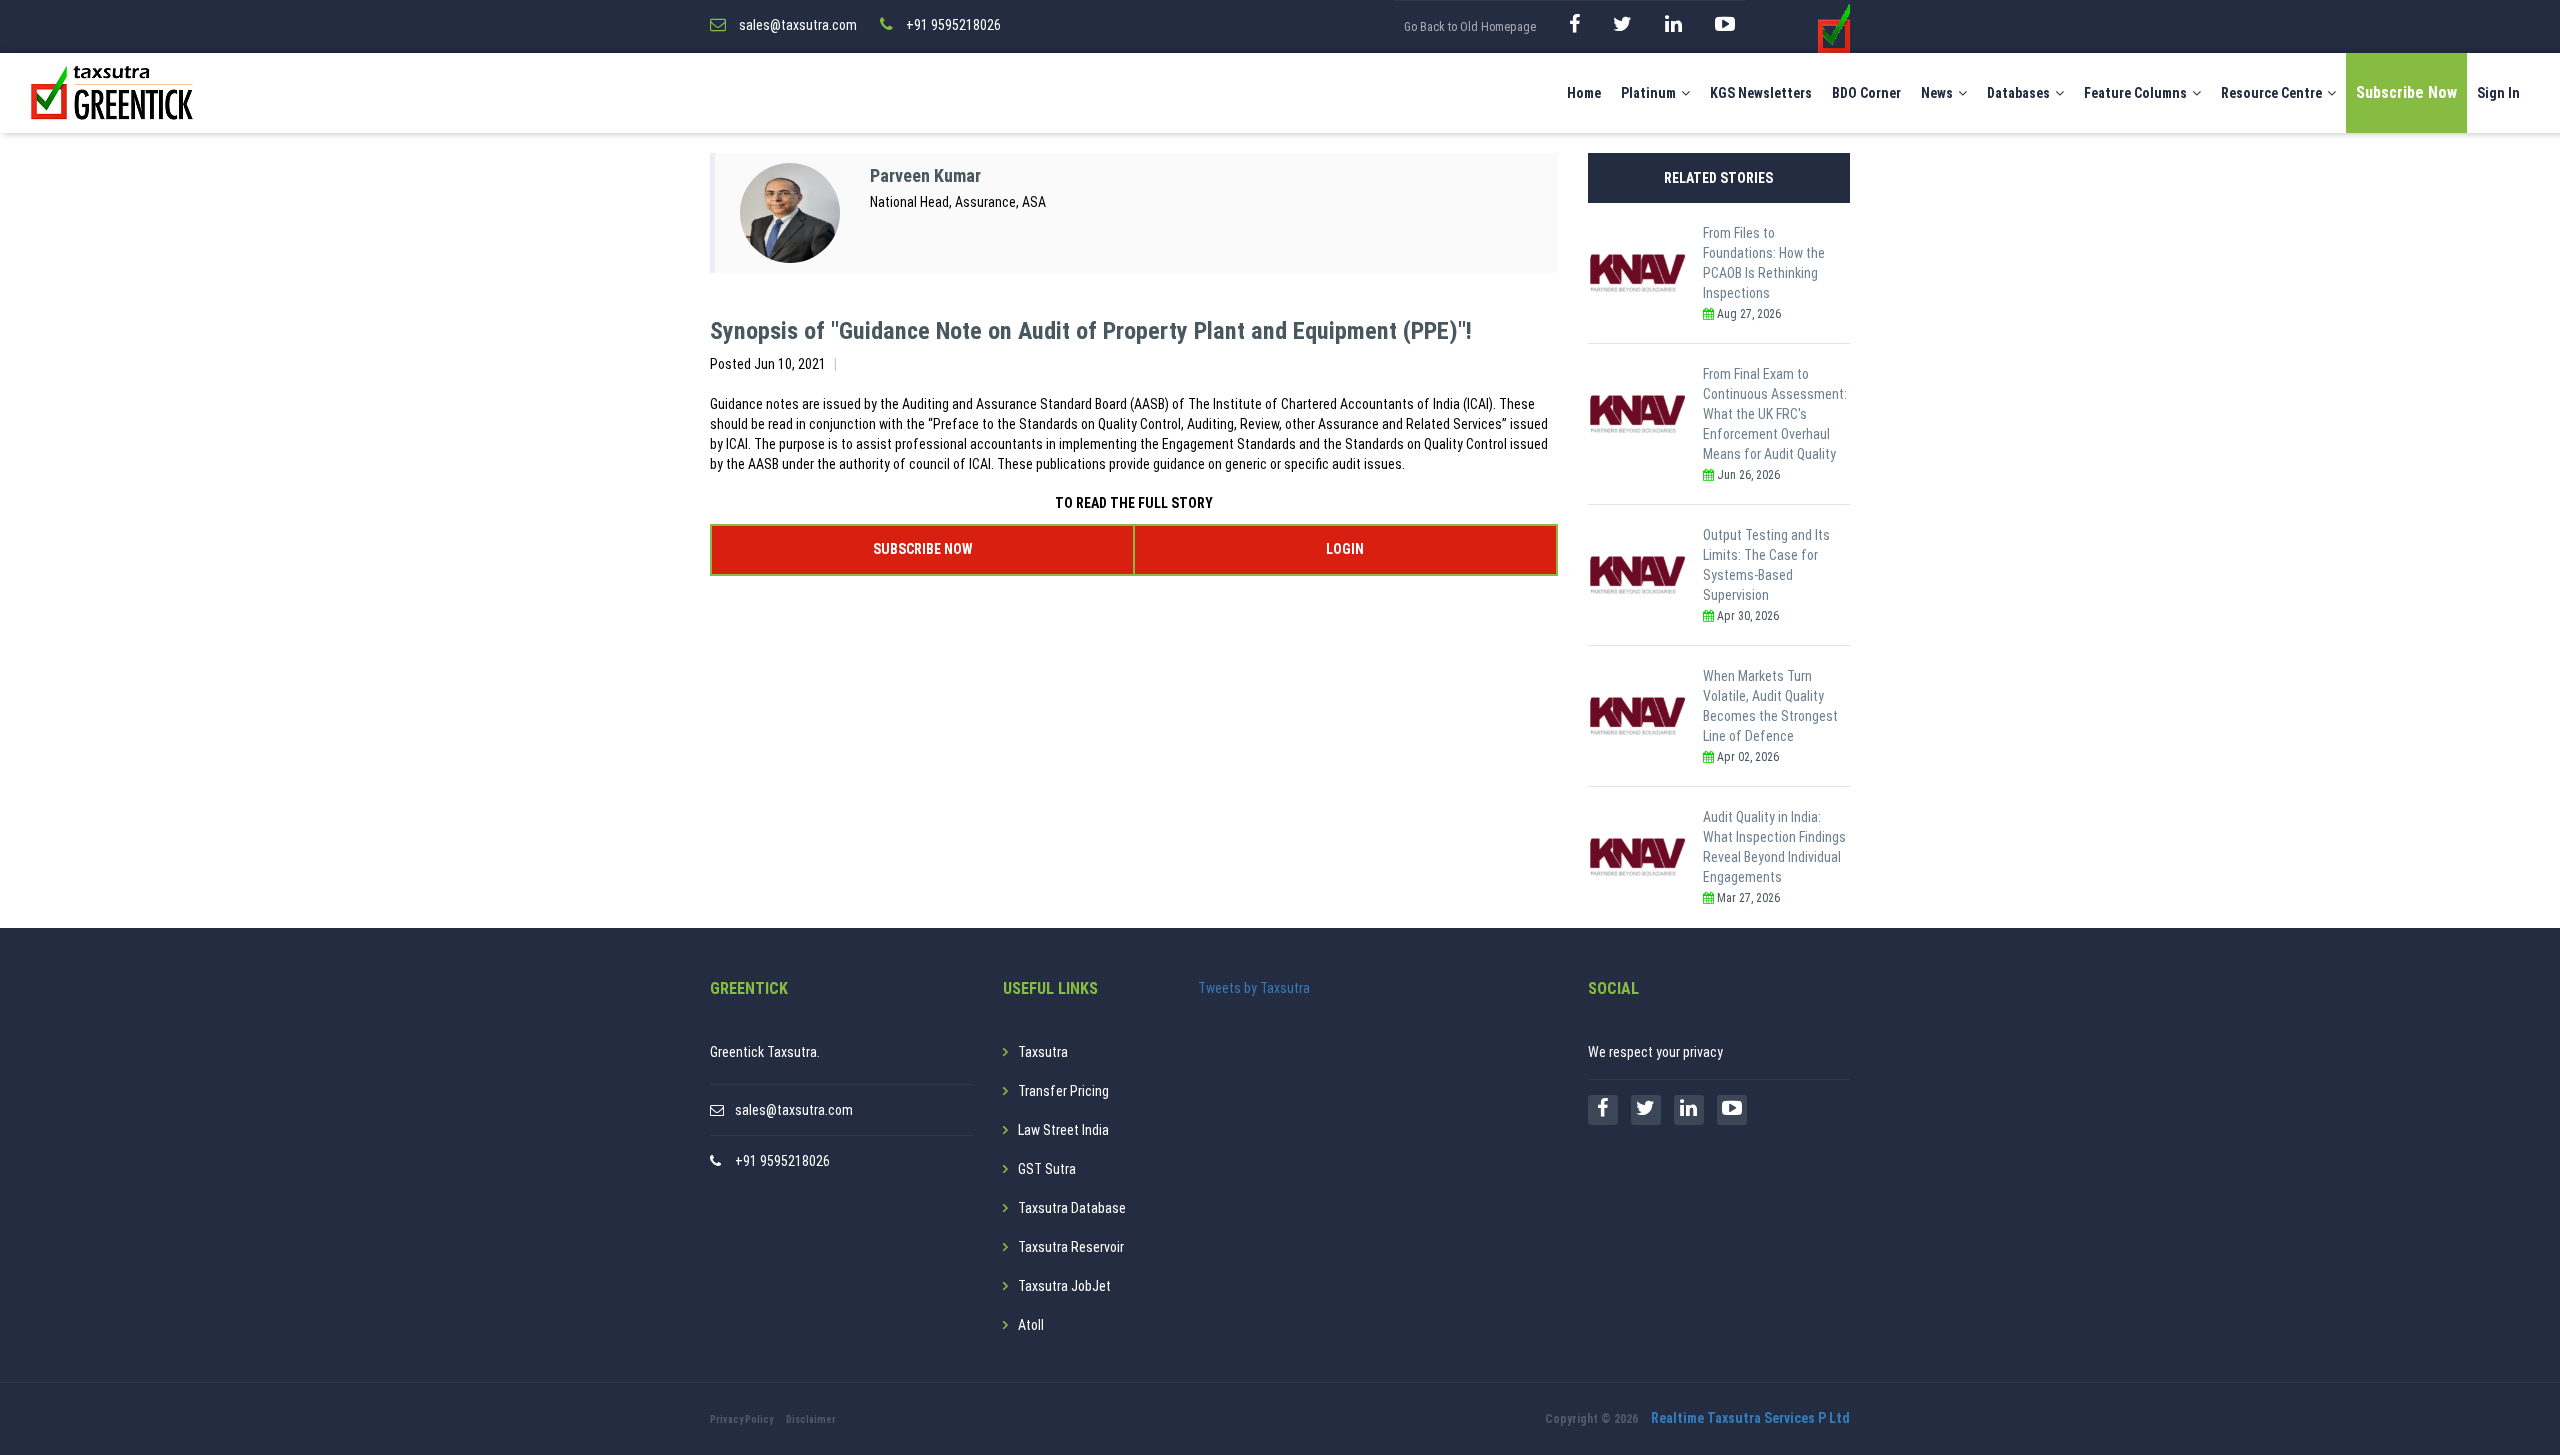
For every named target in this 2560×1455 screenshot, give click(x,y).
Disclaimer (811, 1419)
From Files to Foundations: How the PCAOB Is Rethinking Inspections (1764, 263)
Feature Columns (2135, 93)
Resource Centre (2271, 93)
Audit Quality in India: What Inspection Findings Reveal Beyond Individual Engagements (1774, 847)
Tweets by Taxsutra (1254, 988)
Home (1584, 93)
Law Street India (1063, 1130)
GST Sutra (1047, 1169)
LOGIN (1345, 549)
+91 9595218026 (782, 1161)
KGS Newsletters (1761, 93)
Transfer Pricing (1063, 1091)
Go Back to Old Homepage (1470, 27)
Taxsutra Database (1072, 1208)
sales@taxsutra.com (794, 1110)
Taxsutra (1043, 1052)
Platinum (1648, 93)
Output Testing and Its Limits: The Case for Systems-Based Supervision (1766, 565)
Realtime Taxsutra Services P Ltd (1750, 1418)
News (1937, 93)
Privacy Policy (741, 1419)
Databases (2018, 93)
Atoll (1031, 1325)
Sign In (2498, 93)
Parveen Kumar (925, 175)
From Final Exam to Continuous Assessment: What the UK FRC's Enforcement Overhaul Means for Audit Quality (1775, 414)
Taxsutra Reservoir (1071, 1247)
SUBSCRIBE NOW (922, 549)
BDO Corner (1866, 93)
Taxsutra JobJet (1064, 1286)
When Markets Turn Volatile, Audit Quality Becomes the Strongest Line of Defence (1770, 706)
